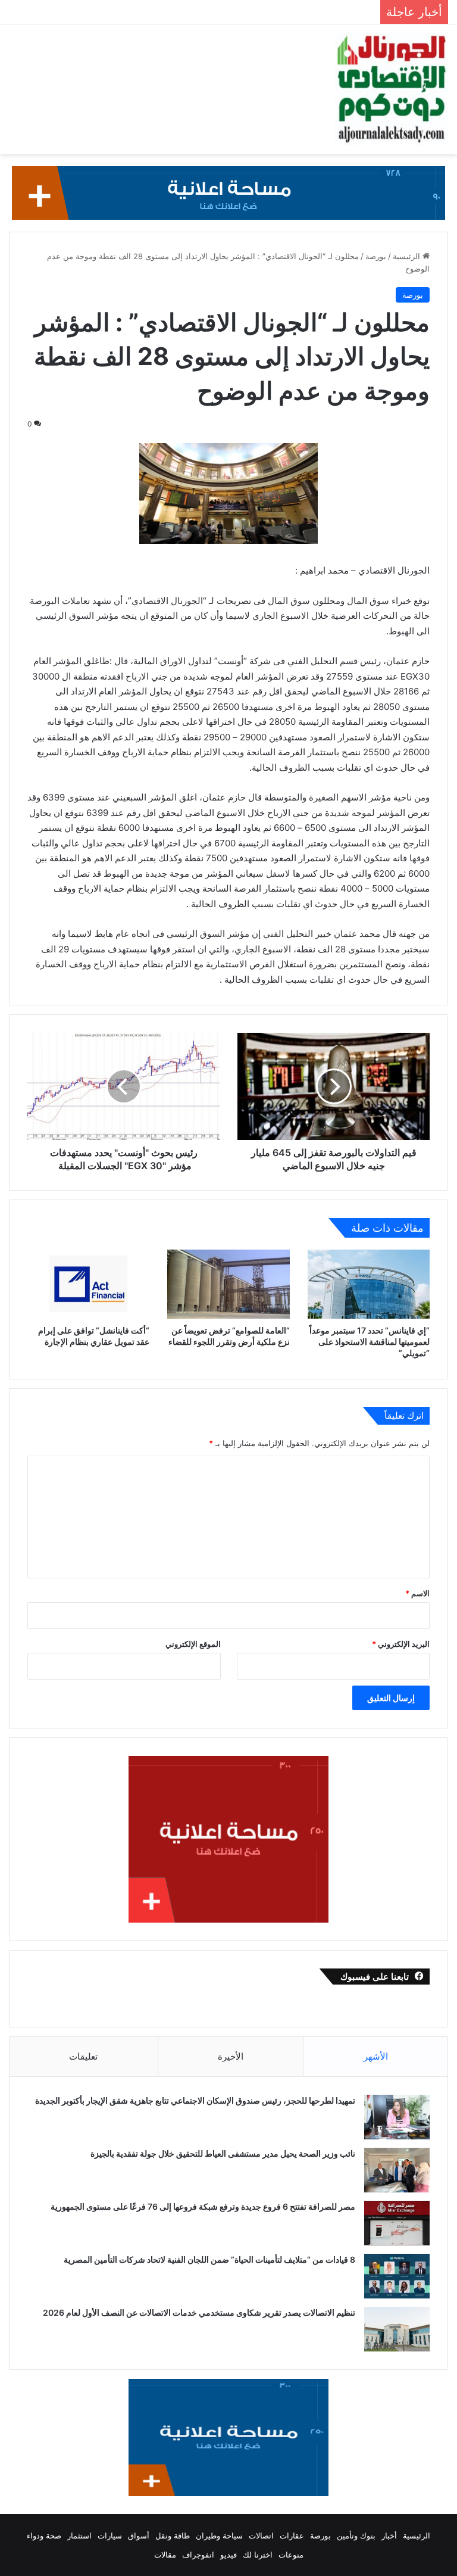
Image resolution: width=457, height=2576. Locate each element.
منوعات (291, 2555)
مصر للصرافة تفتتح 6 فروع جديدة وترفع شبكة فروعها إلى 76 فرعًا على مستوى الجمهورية (203, 2206)
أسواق (139, 2535)
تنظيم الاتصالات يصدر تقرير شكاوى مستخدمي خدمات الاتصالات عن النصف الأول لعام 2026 (199, 2312)
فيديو (228, 2555)
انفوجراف (198, 2555)
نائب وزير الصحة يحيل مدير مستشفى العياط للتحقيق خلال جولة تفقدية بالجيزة (223, 2153)
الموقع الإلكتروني (193, 1644)
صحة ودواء (44, 2535)
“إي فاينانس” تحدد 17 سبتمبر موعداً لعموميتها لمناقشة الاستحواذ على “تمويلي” (370, 1342)
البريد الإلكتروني (401, 1644)
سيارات (110, 2535)
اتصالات (261, 2535)
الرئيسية (408, 256)
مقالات (165, 2555)
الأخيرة (231, 2056)
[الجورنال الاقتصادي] (392, 89)
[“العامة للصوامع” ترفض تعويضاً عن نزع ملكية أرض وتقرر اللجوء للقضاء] (228, 1284)
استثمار (79, 2535)
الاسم (417, 1593)
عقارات (292, 2535)
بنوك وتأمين (356, 2535)
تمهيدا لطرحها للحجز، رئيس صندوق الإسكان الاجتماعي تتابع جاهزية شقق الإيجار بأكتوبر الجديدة (195, 2100)
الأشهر (376, 2056)
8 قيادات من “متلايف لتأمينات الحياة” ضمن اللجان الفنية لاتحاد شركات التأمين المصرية (209, 2259)
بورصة (376, 256)
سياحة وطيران (219, 2535)
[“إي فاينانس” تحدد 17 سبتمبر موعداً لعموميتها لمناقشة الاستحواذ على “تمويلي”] (369, 1284)
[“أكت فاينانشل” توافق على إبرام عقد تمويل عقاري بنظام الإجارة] (88, 1284)
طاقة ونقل (173, 2535)
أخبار (389, 2535)
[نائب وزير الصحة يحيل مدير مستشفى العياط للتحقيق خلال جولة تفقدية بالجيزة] (397, 2170)
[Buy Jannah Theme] (228, 192)
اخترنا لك (258, 2555)
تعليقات (83, 2056)
